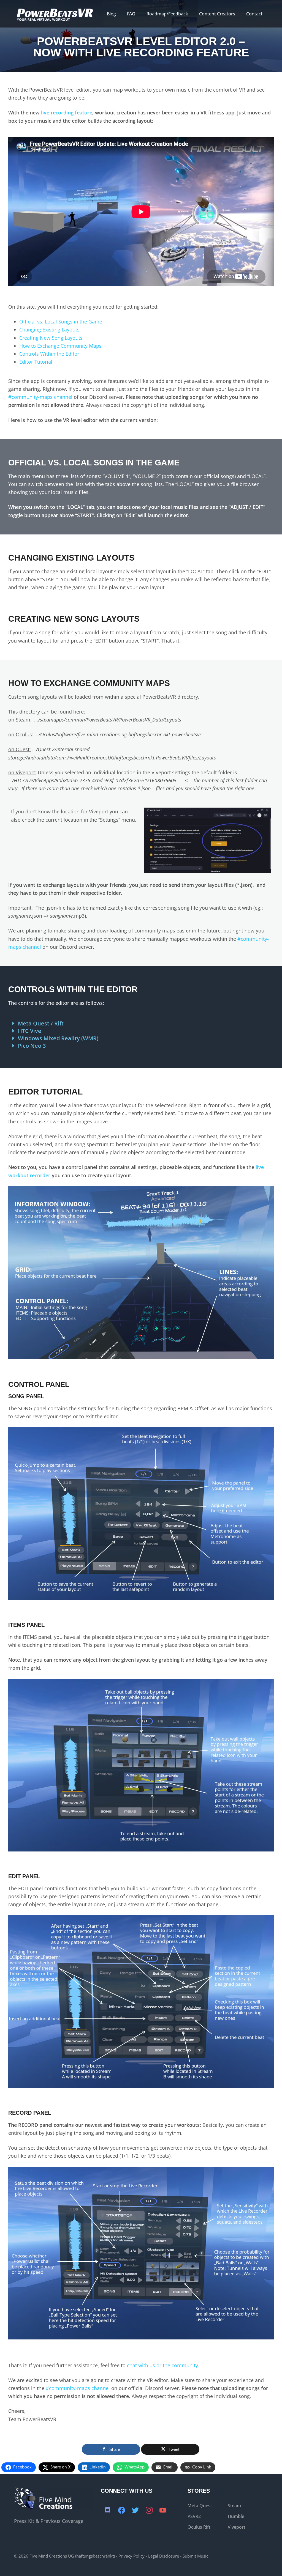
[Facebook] (121, 2511)
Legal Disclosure (164, 2556)
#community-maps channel (40, 397)
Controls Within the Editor (49, 354)
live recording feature (67, 113)
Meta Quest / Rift (41, 1023)
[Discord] (108, 2511)
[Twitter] (135, 2511)
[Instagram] (149, 2511)
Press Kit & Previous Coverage (49, 2521)
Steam (234, 2506)
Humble (236, 2516)
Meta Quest (200, 2506)
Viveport (237, 2527)
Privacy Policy (131, 2556)
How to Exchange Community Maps (60, 346)
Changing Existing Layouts (49, 330)
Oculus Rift (199, 2527)
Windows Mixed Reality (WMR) (58, 1038)
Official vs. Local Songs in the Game (61, 322)
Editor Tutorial (36, 362)
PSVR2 (194, 2516)
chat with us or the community (162, 2365)
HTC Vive (30, 1031)
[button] (141, 1023)
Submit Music (195, 2556)
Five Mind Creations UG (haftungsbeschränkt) (72, 2556)
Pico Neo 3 (32, 1046)
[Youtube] (163, 2511)
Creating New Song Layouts (51, 338)
